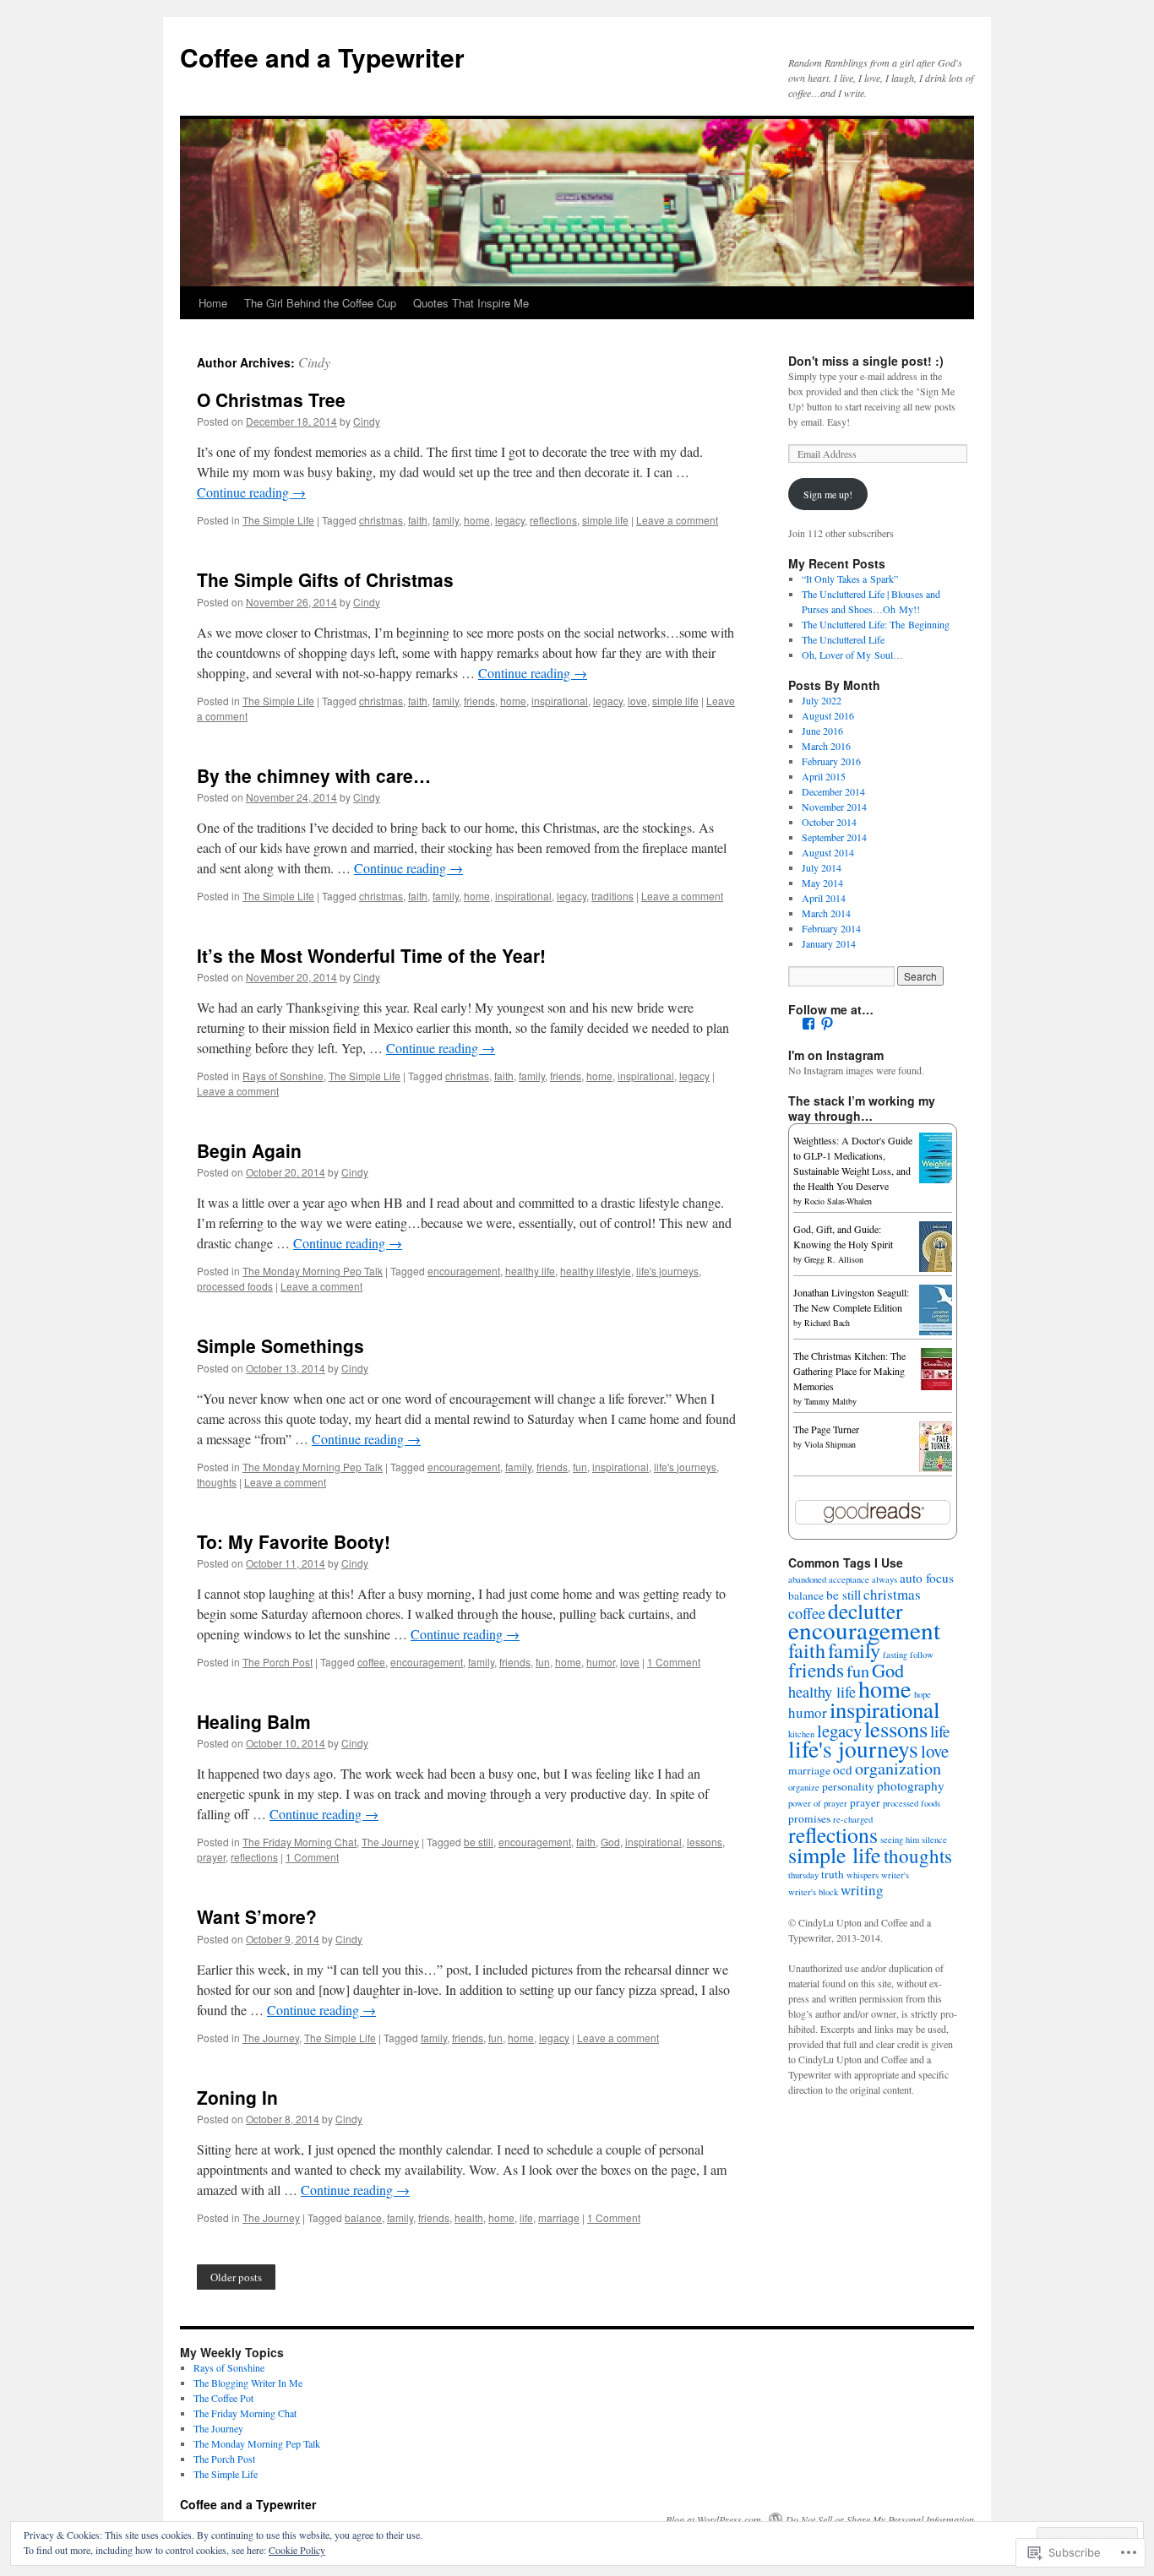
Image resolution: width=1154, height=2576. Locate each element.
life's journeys (667, 1271)
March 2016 (826, 746)
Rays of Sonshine (283, 1076)
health (469, 2217)
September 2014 (834, 837)
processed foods (235, 1286)
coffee (371, 1662)
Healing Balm (254, 1721)
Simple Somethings (280, 1345)
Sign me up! (828, 494)
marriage (559, 2217)
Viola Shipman (830, 1444)
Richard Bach (827, 1323)
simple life (605, 520)
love (637, 701)
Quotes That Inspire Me (471, 303)
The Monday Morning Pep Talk (313, 1271)
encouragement (464, 1271)
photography (911, 1785)
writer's (895, 1875)
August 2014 (828, 852)
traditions (612, 896)
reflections (553, 520)
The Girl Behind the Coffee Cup (320, 303)
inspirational (560, 701)
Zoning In (237, 2097)
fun (580, 1467)
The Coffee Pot (223, 2398)
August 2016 (828, 715)
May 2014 (822, 883)
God (610, 1842)
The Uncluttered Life (843, 639)
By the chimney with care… (314, 775)
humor (601, 1662)
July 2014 (822, 867)
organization (898, 1768)
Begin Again (249, 1150)
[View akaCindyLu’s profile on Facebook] (808, 1024)
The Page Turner (826, 1429)
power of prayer (818, 1803)
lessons (705, 1842)
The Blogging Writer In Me (248, 2383)
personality (848, 1786)
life (526, 2217)
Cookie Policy (297, 2550)
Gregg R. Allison (834, 1259)
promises (809, 1818)
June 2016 (822, 731)
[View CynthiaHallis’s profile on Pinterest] (827, 1024)
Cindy (314, 362)
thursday (803, 1875)
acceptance (849, 1579)
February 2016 (831, 761)
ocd (843, 1769)
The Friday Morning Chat (299, 1842)
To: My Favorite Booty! (294, 1541)
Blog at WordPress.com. (715, 2519)
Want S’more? (257, 1916)
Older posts (236, 2277)
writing (862, 1890)
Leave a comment (677, 520)
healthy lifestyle (596, 1271)
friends (479, 701)
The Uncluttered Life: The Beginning (876, 624)
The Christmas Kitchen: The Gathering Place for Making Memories (849, 1371)
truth (833, 1874)
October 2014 (829, 822)
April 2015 (824, 776)
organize (804, 1787)
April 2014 (824, 898)
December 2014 (833, 791)
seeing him (900, 1840)
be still (479, 1842)
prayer (211, 1857)
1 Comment (674, 1662)
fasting (895, 1655)
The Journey (390, 1842)
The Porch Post (278, 1662)
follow (922, 1655)
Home (213, 303)
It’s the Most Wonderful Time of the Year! (371, 955)
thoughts (217, 1482)
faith (418, 520)
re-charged (853, 1819)
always (885, 1579)
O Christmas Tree (271, 399)
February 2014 (831, 928)
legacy (510, 520)
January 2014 (829, 943)
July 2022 (822, 700)
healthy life (530, 1271)
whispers (863, 1875)
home (477, 520)
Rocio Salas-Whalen (838, 1201)
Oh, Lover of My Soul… (852, 655)
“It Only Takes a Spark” (850, 579)
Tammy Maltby (830, 1401)
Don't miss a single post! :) (866, 361)
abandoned (807, 1579)
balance (363, 2217)
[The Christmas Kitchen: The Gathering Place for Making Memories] (940, 1386)
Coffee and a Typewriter (322, 57)
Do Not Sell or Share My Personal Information (880, 2519)
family (446, 520)
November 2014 (834, 807)
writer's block (813, 1892)
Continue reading (251, 492)
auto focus (927, 1578)
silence (934, 1840)
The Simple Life (278, 520)
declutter (865, 1611)
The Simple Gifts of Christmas (325, 579)
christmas (381, 520)
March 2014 (826, 913)
